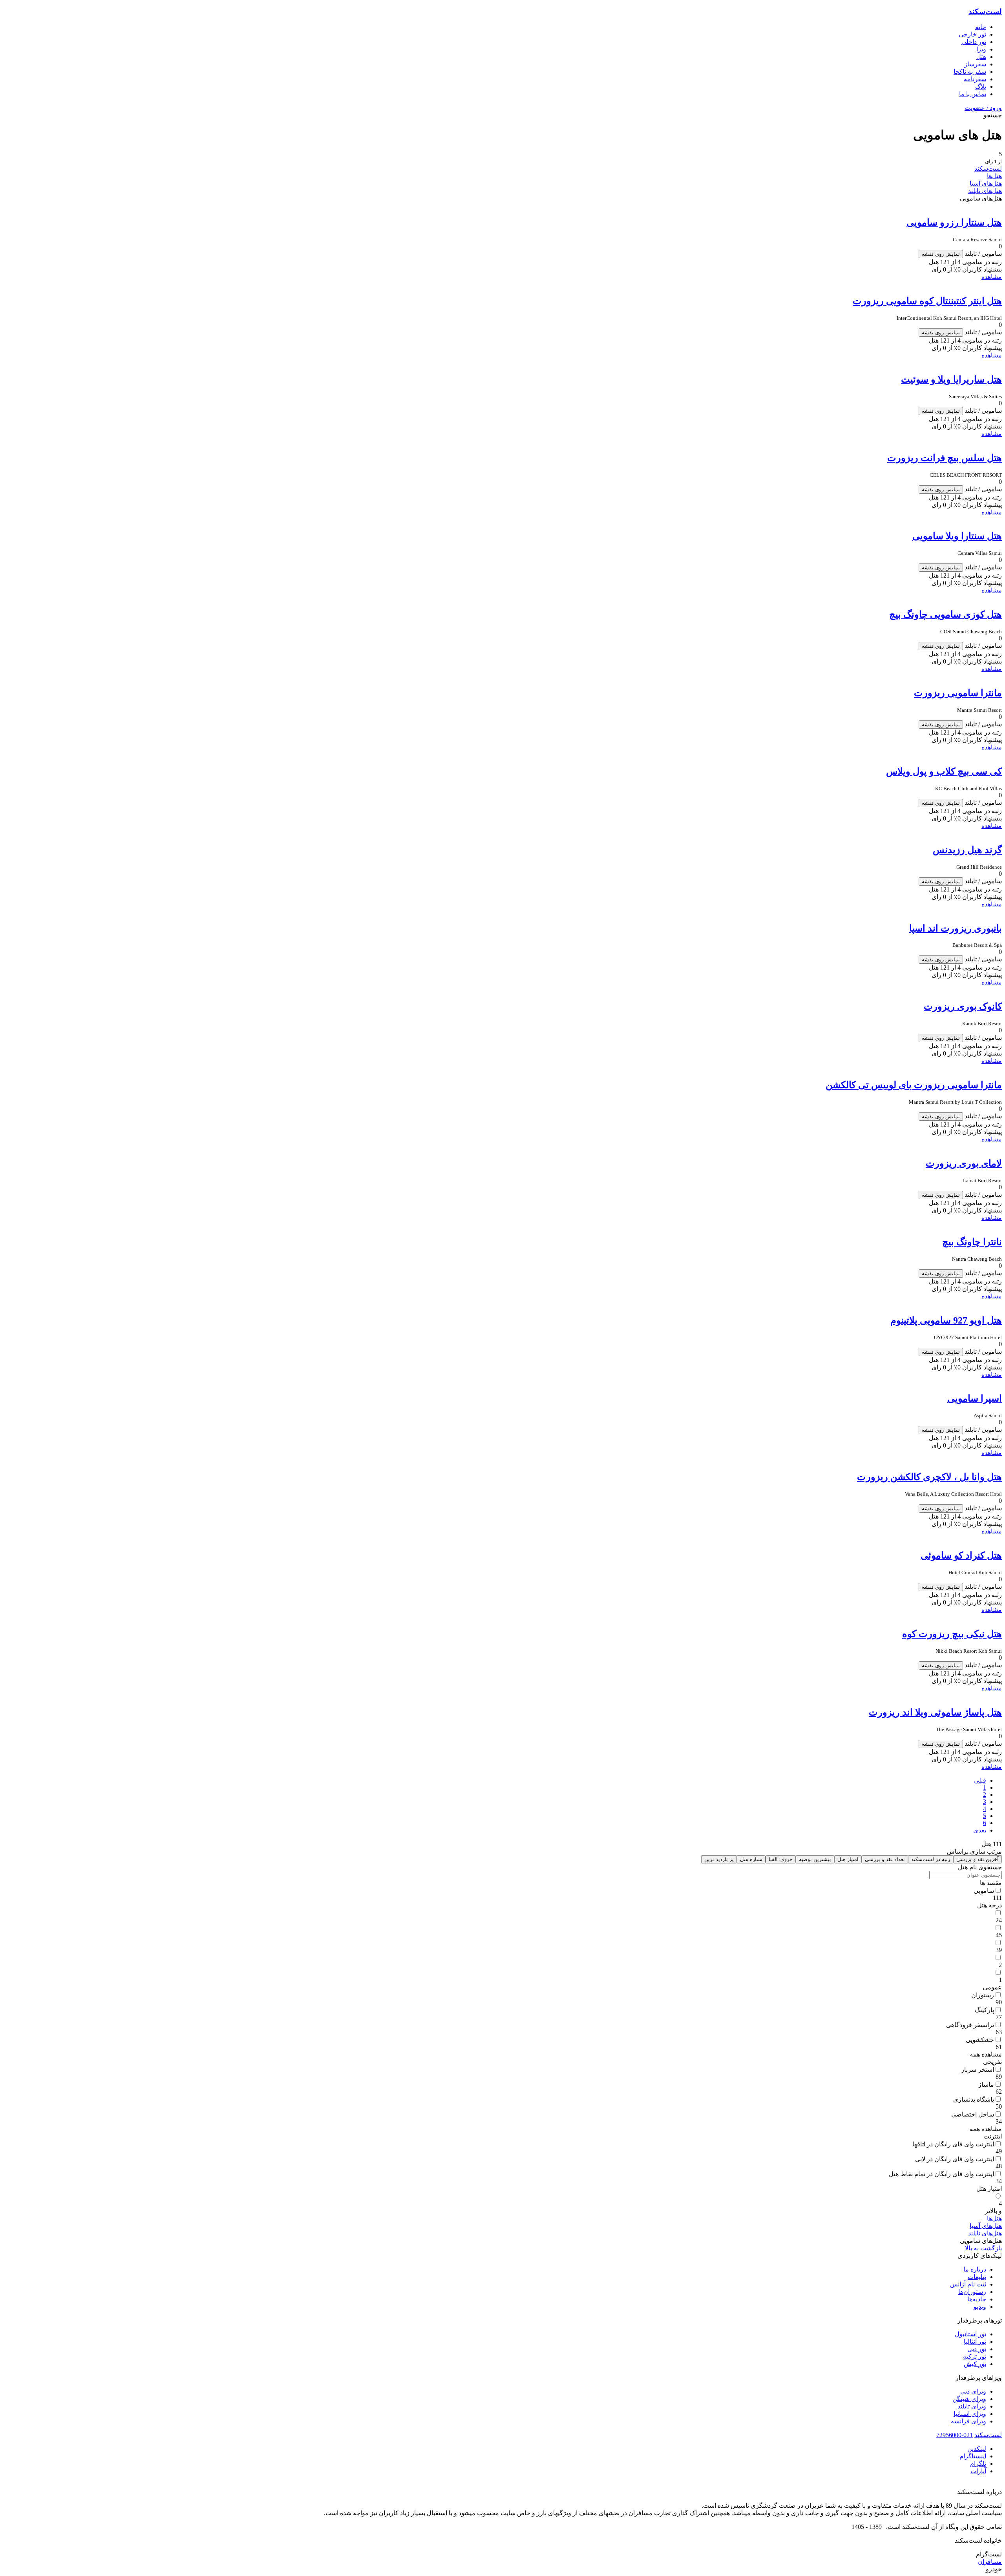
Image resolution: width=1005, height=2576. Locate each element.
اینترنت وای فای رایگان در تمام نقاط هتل (941, 2174)
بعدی (980, 1830)
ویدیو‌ (980, 2307)
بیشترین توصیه (815, 1859)
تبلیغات (977, 2277)
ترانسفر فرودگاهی (970, 2025)
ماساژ (986, 2085)
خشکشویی (980, 2040)
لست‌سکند (985, 12)
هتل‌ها (994, 176)
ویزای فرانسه (968, 2421)
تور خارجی (972, 34)
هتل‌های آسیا (986, 183)
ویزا (981, 49)
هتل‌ (981, 57)
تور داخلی (974, 42)
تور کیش (975, 2364)
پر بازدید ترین (719, 1859)
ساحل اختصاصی (973, 2114)
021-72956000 (955, 2435)
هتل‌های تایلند (985, 191)
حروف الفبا (781, 1859)
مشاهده (992, 277)
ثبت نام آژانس (968, 2284)
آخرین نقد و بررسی (978, 1859)
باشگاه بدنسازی (974, 2099)
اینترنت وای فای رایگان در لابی (955, 2159)
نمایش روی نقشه (941, 254)
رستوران (983, 1995)
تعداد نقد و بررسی (885, 1859)
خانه (981, 27)
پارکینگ (984, 2010)
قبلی (980, 1780)
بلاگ (981, 87)
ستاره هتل (751, 1859)
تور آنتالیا (975, 2342)
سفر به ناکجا (970, 72)
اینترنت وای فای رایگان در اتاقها (953, 2144)
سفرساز (975, 64)
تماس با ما (973, 94)
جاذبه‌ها (977, 2299)
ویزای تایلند (972, 2406)
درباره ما (975, 2269)
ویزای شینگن (969, 2399)
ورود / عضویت (983, 108)
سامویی (984, 1891)
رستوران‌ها (972, 2292)
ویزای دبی (973, 2391)
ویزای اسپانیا (970, 2414)
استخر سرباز (978, 2070)
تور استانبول (970, 2334)
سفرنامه (975, 79)
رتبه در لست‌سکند (931, 1859)
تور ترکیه (975, 2356)
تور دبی (977, 2349)
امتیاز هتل (848, 1859)
